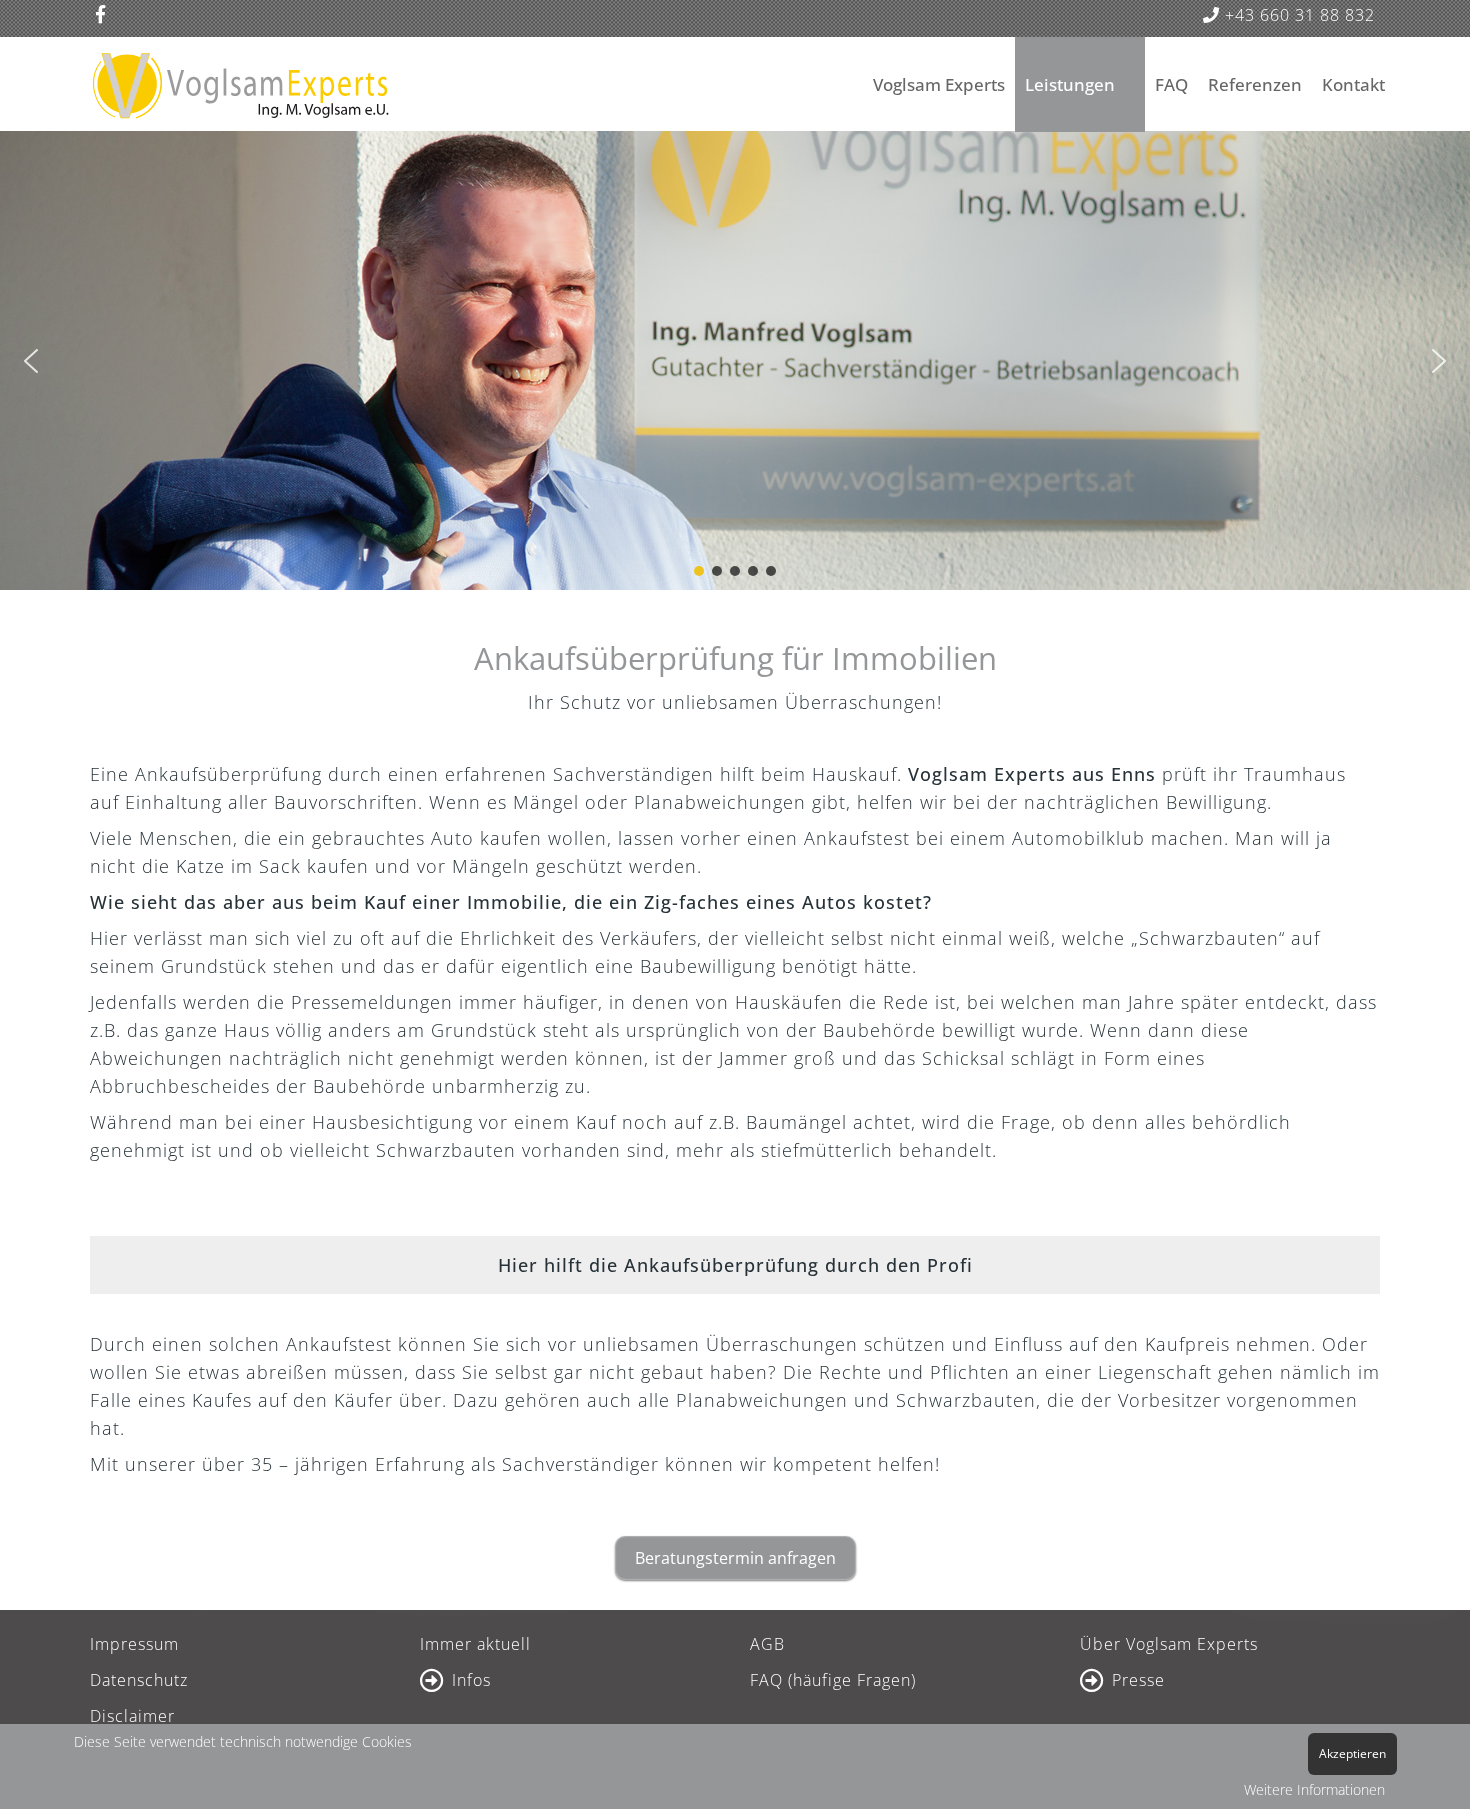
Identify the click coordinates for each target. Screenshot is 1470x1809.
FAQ (1171, 84)
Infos (471, 1680)
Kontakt (1353, 84)
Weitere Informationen (1314, 1789)
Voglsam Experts (939, 84)
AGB (767, 1644)
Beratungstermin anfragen (735, 1558)
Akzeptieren (1352, 1753)
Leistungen (1070, 84)
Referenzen (1255, 84)
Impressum (134, 1644)
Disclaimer (132, 1716)
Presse (1138, 1680)
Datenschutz (139, 1680)
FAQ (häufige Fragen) (833, 1680)
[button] (31, 361)
